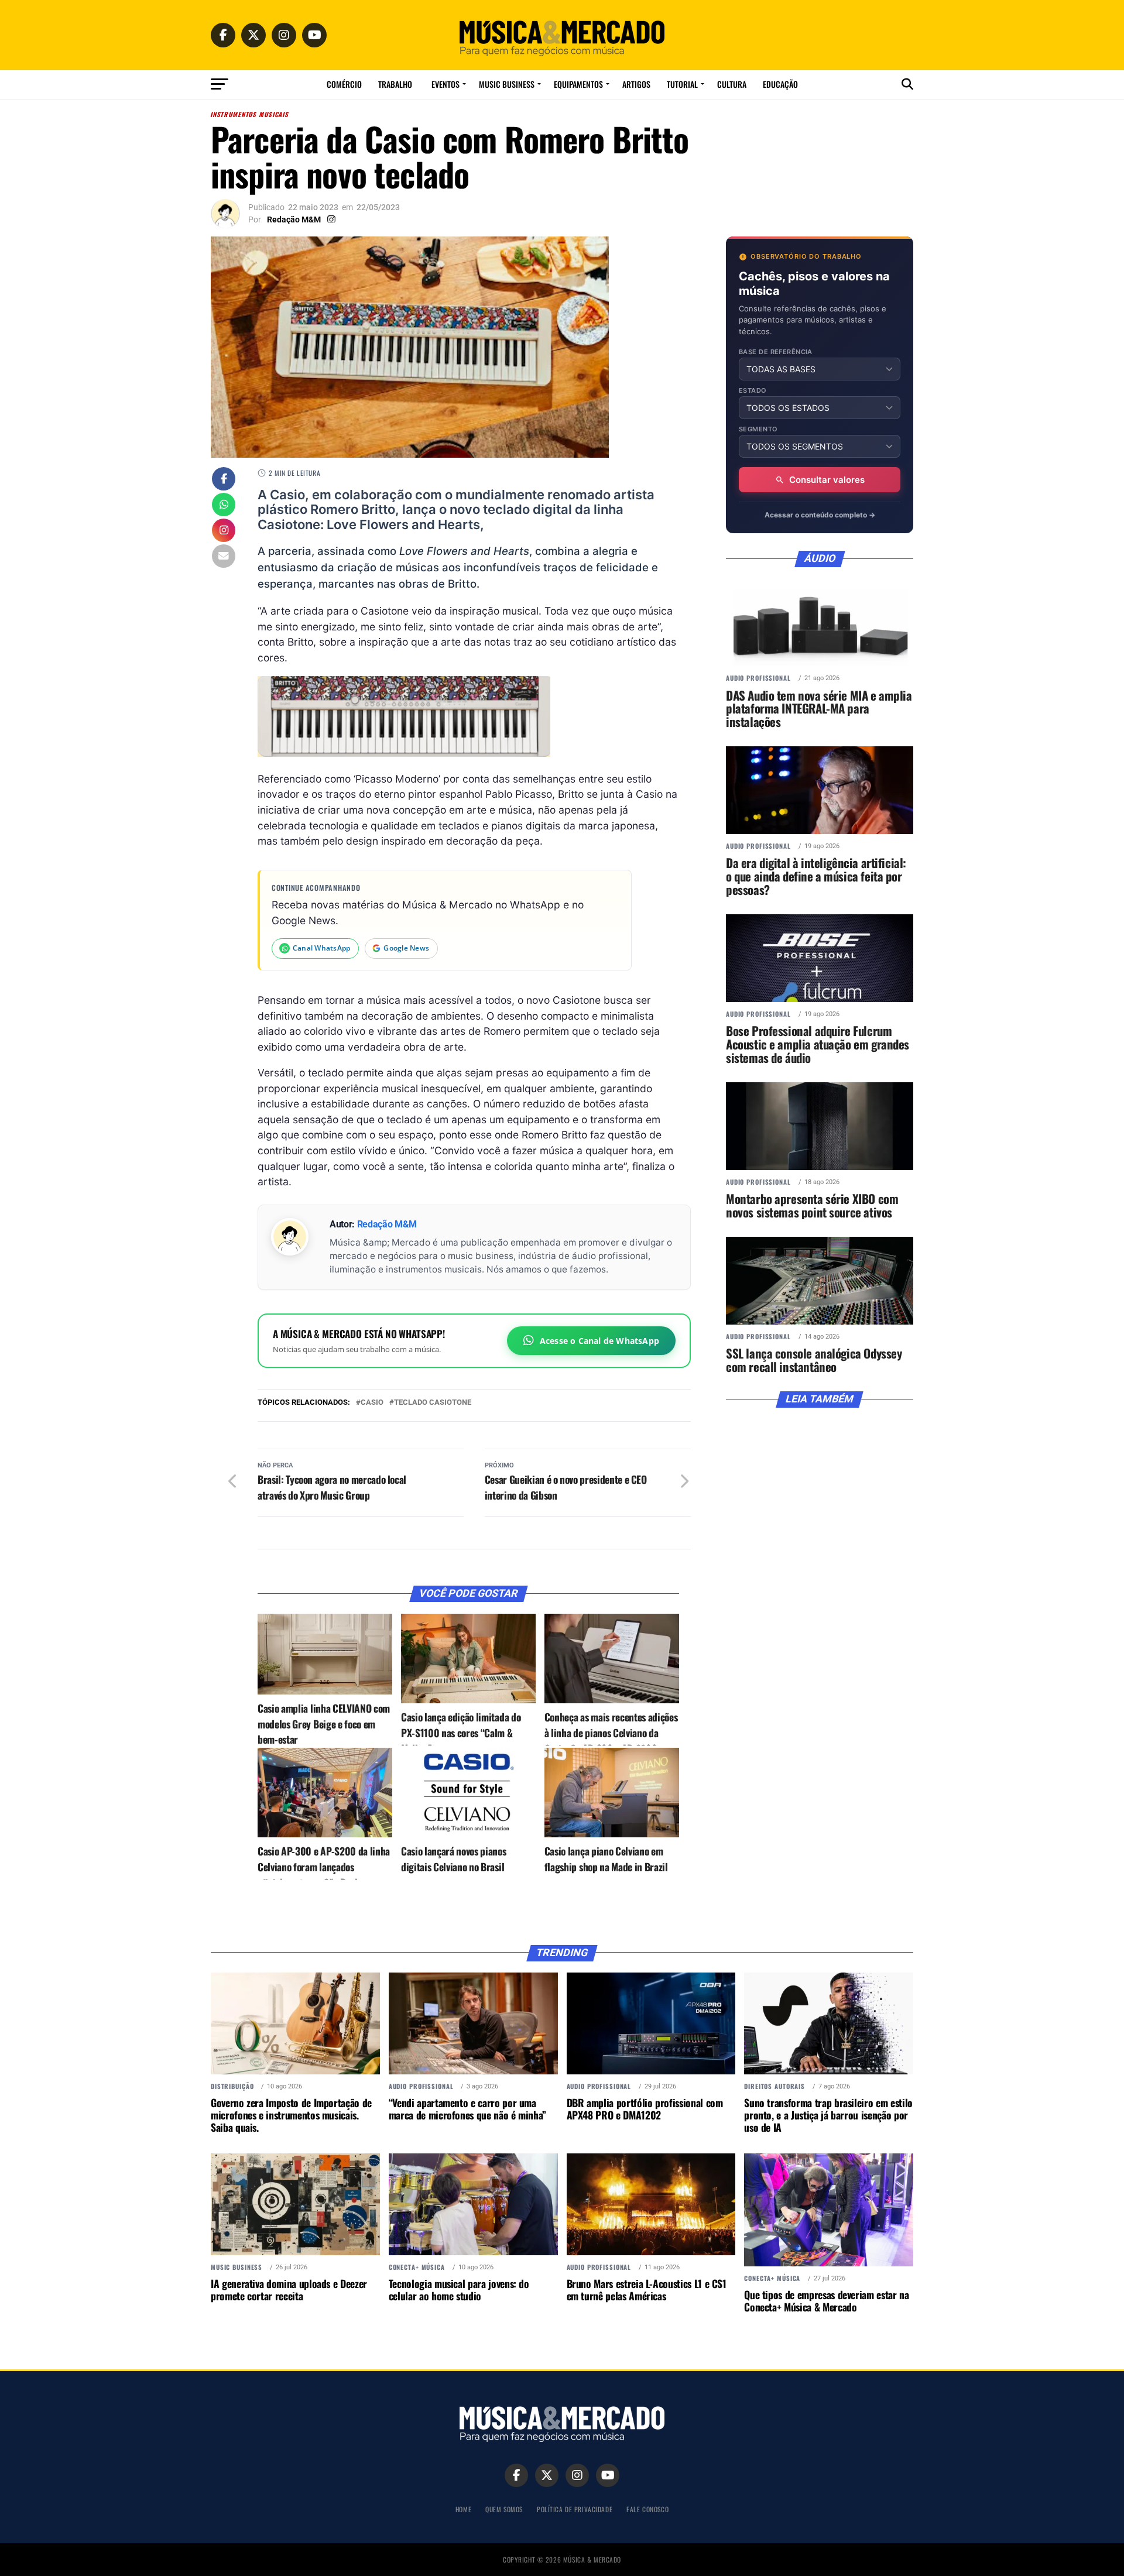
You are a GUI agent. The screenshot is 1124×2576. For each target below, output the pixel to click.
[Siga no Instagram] (224, 531)
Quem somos (504, 2509)
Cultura (732, 84)
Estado (753, 391)
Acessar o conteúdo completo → (820, 515)
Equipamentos (578, 84)
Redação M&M (294, 219)
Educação (780, 84)
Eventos (446, 84)
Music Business (507, 84)
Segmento (758, 429)
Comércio (344, 84)
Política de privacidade (575, 2509)
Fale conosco (647, 2509)
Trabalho (395, 84)
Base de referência (776, 352)
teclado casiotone (433, 1403)
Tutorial (682, 84)
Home (463, 2509)
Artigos (636, 84)
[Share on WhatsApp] (224, 506)
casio (372, 1403)
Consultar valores (827, 480)
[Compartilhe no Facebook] (224, 480)
